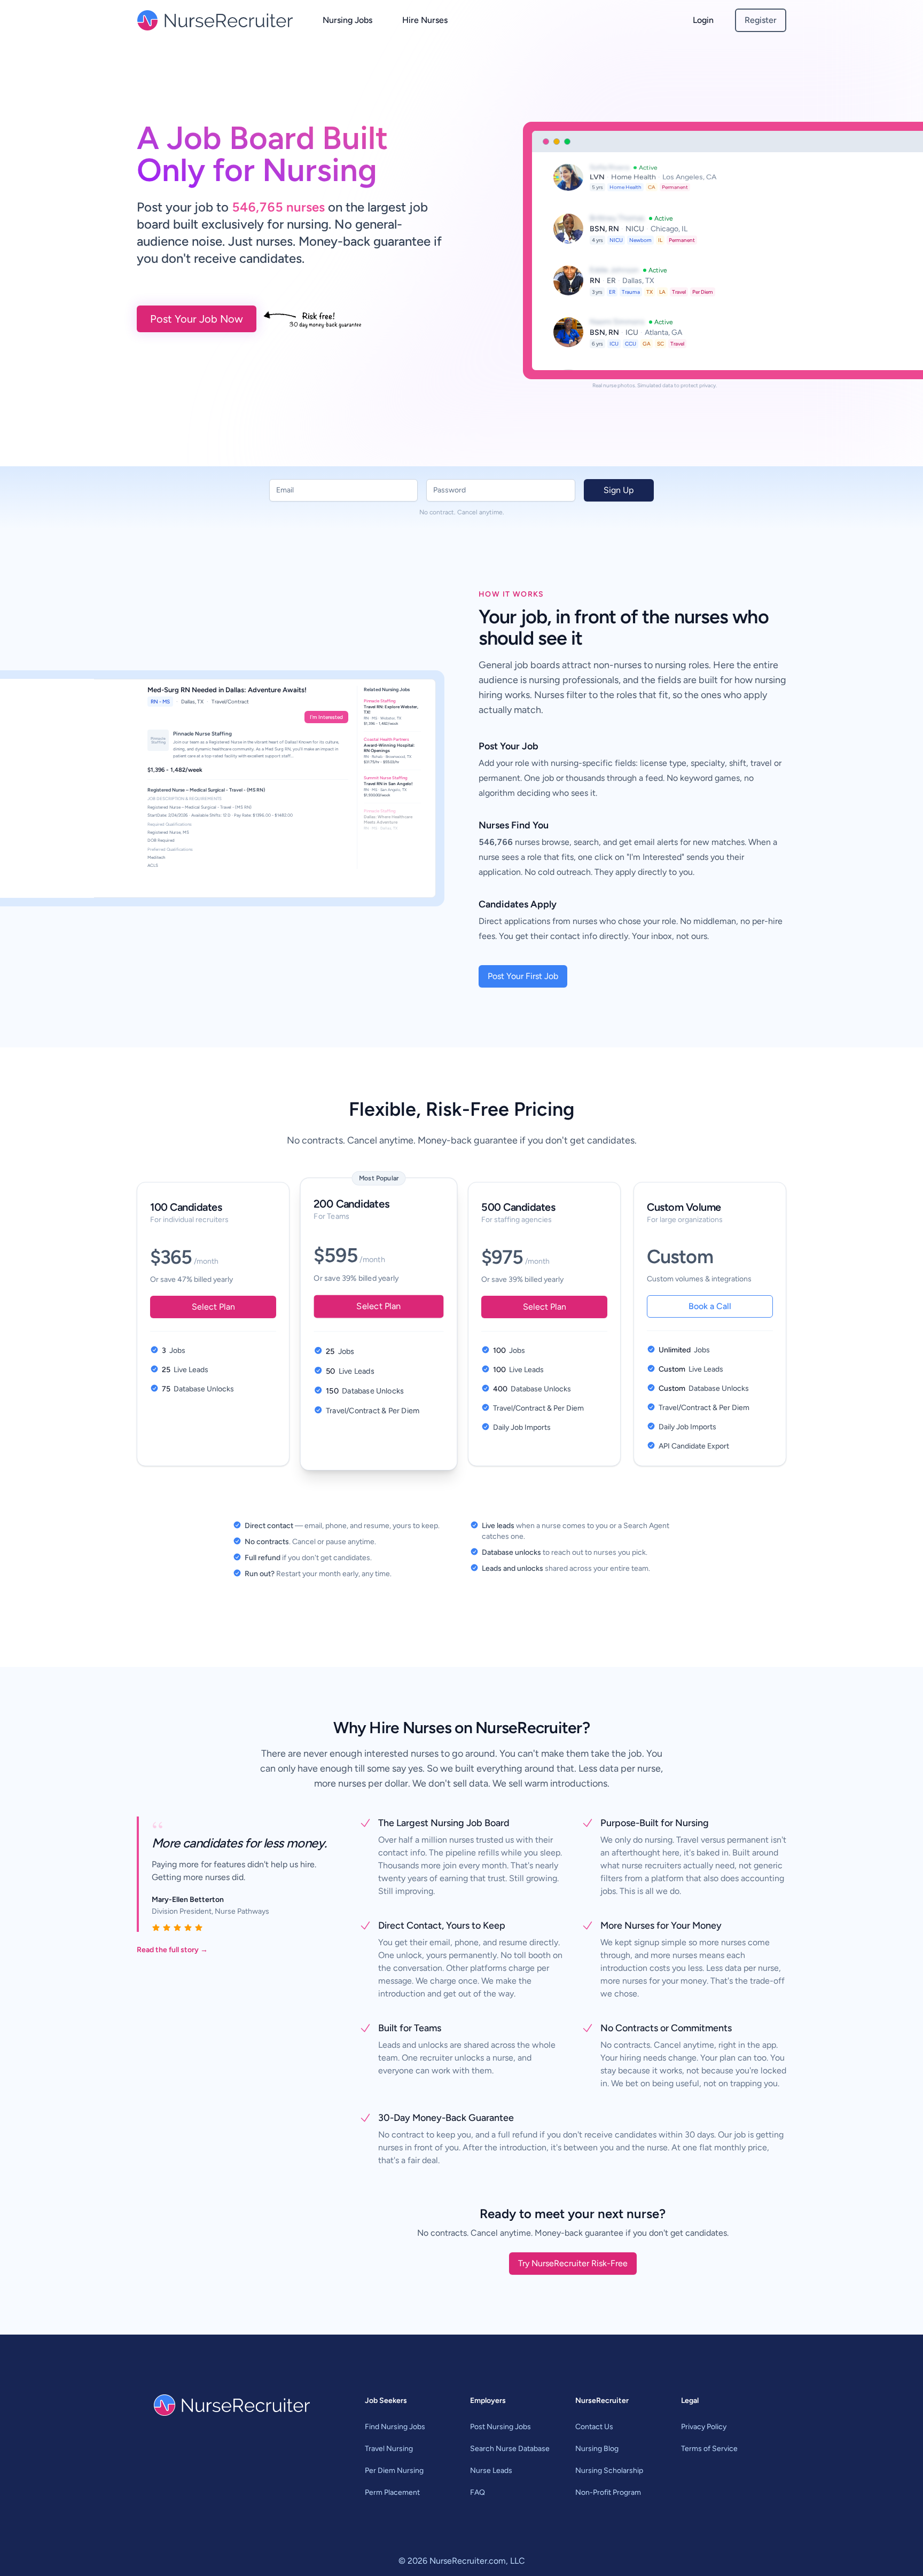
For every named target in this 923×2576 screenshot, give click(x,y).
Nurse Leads (491, 2471)
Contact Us (594, 2427)
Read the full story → (172, 1950)
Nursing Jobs (347, 20)
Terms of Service (709, 2449)
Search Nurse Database (510, 2449)
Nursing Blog (597, 2449)
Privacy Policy (704, 2427)
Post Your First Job (523, 976)
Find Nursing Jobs (395, 2427)
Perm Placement (392, 2492)
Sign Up (619, 490)
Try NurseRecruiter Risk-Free (573, 2263)
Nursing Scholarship (609, 2471)
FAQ (478, 2492)
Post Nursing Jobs (500, 2427)
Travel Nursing (389, 2449)
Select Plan (213, 1307)
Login (703, 20)
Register (761, 20)
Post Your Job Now (197, 319)
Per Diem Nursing (394, 2471)
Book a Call (710, 1306)
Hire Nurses (425, 20)
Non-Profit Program (608, 2492)
